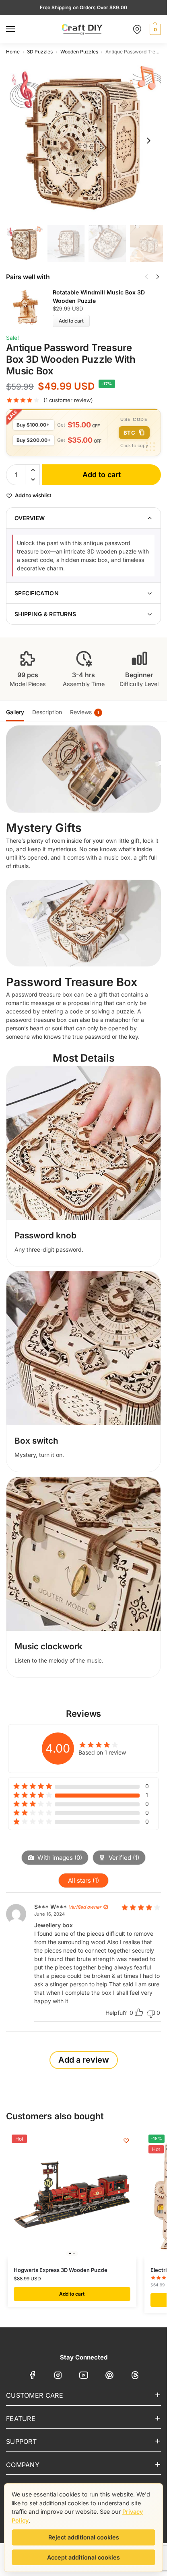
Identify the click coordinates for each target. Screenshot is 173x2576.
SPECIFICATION (37, 593)
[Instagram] (58, 2377)
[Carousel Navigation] (150, 277)
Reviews (84, 712)
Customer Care (35, 2395)
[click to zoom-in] (86, 141)
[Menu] (18, 29)
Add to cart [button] (72, 2294)
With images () (59, 1858)
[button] (154, 29)
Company (23, 2465)
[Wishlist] (126, 2141)
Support (21, 2441)
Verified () (123, 1858)
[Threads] (135, 2377)
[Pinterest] (109, 2377)
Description (47, 712)
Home (13, 52)
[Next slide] (148, 141)
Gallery (15, 712)
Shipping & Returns (45, 614)
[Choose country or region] (137, 29)
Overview (30, 518)
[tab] (15, 711)
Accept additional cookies (83, 2557)
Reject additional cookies (84, 2537)
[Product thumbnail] (29, 307)
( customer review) (68, 400)
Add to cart (71, 321)
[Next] (158, 277)
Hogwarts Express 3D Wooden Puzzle (61, 2270)
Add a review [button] (84, 2060)
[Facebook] (32, 2377)
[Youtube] (84, 2377)
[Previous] (146, 277)
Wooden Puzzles (79, 52)
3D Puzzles (40, 52)
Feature (21, 2419)
